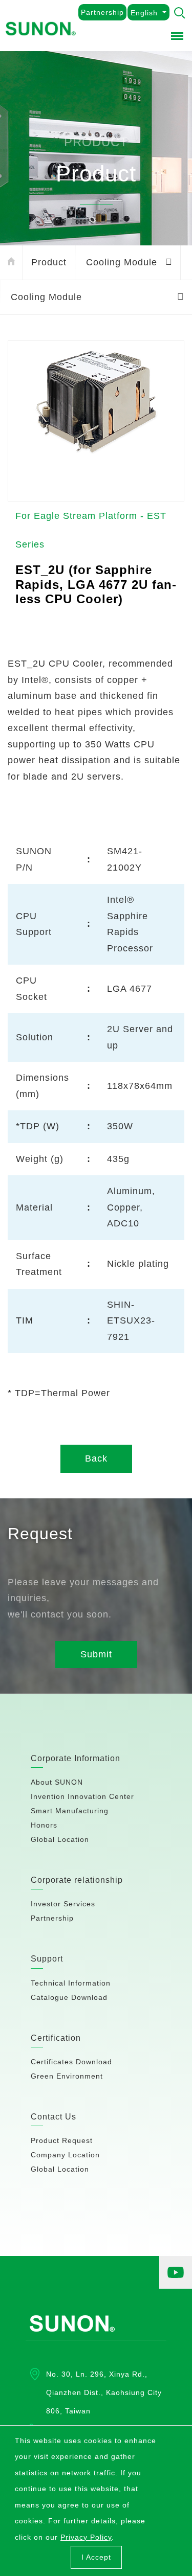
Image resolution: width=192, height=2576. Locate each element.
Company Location (65, 2155)
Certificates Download (71, 2062)
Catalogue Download (69, 1997)
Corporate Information (76, 1758)
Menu (178, 34)
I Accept (96, 2557)
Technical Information (71, 1983)
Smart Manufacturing (70, 1811)
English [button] (144, 13)
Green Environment (67, 2076)
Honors (44, 1825)
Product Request (62, 2140)
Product (49, 262)
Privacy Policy (86, 2537)
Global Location (60, 1839)
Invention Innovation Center (82, 1796)
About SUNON (57, 1782)
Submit (96, 1654)
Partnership (102, 12)
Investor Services (63, 1904)
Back (96, 1458)
